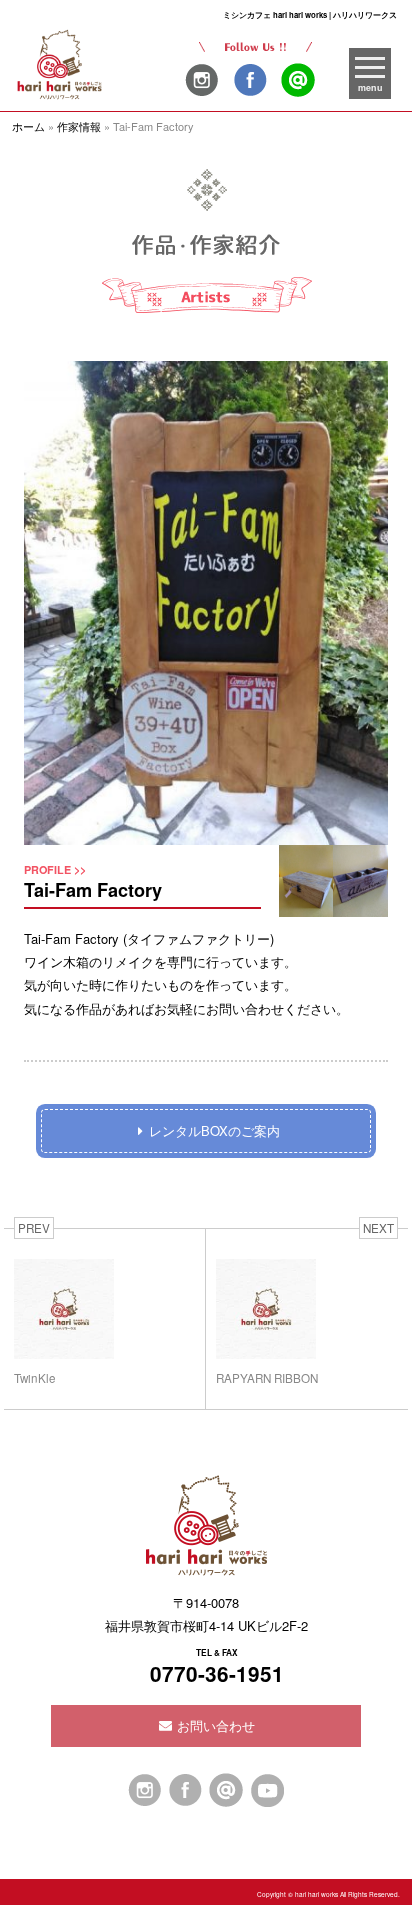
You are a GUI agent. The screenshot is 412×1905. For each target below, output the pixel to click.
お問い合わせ (214, 1725)
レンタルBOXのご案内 (214, 1130)
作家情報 (79, 126)
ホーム (28, 126)
